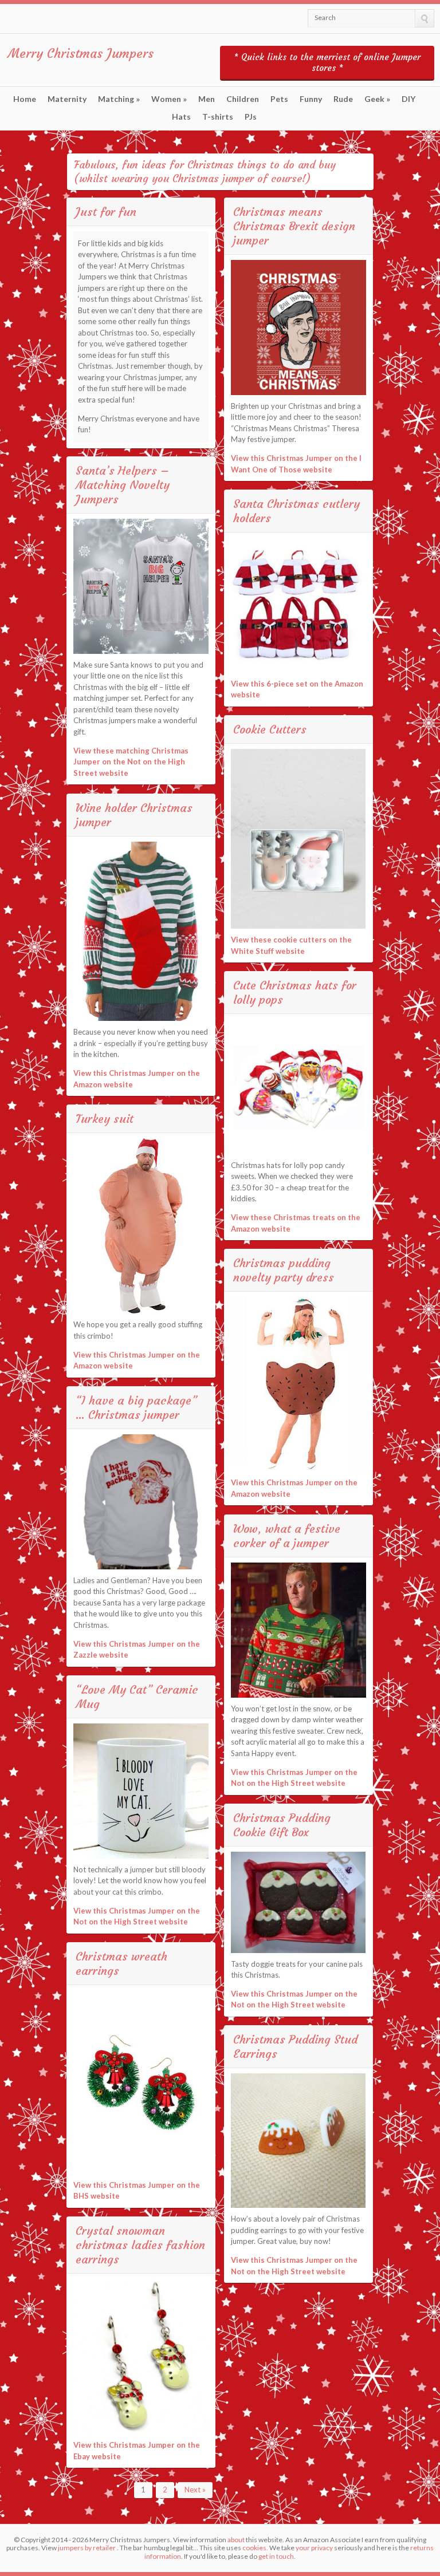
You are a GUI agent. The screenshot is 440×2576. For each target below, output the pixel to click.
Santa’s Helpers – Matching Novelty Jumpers (123, 485)
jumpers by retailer (87, 2548)
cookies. (255, 2548)
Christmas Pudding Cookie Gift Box (282, 1825)
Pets (279, 99)
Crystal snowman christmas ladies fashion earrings (140, 2245)
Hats (181, 117)
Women (169, 99)
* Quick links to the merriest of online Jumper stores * (327, 62)
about (236, 2540)
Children (243, 99)
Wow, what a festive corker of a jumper (287, 1536)
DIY (408, 99)
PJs (251, 117)
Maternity (67, 99)
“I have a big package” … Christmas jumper (136, 1407)
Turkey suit (105, 1119)
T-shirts (218, 117)
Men (207, 99)
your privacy (314, 2548)
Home (25, 99)
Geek (377, 99)
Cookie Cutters (270, 729)
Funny (311, 99)
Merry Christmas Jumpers (81, 54)
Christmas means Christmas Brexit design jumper (294, 226)
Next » (195, 2490)
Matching (119, 99)
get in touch (276, 2556)
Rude (343, 99)
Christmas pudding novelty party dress (284, 1270)
